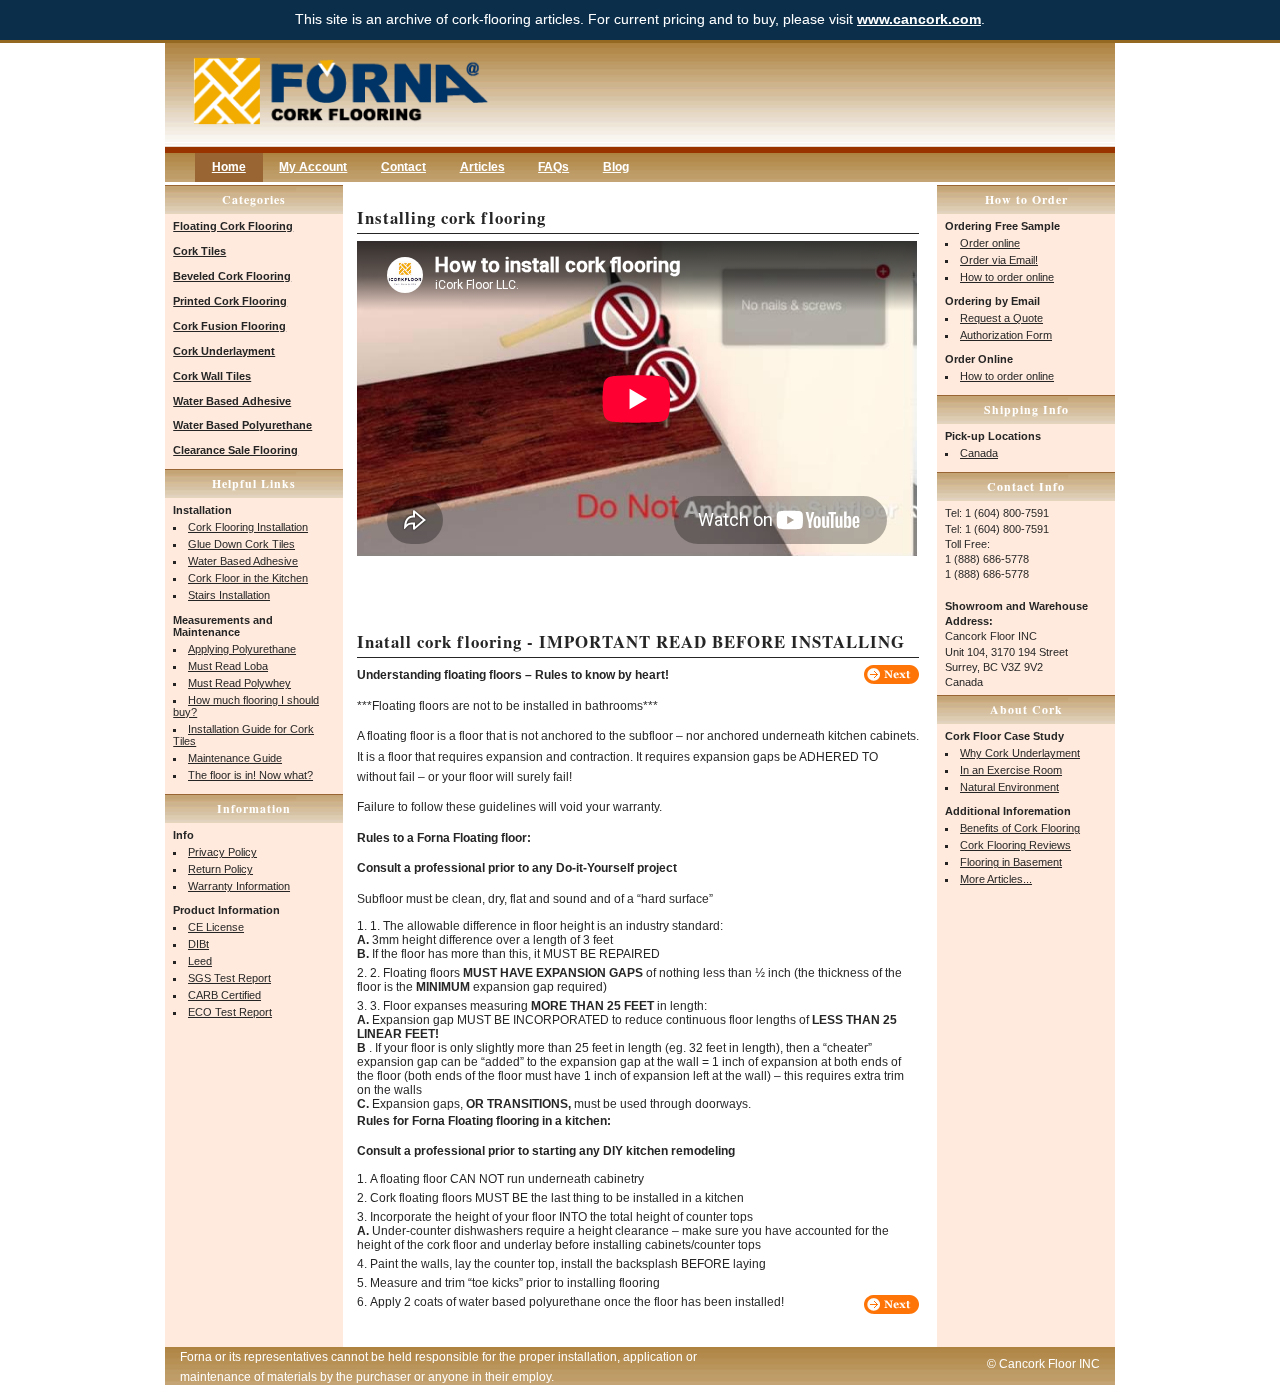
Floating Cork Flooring (233, 226)
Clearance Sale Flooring (235, 450)
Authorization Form (1006, 335)
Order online (990, 243)
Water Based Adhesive (232, 401)
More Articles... (996, 879)
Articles (482, 167)
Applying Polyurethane (242, 649)
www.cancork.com (919, 19)
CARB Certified (224, 995)
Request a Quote (1001, 318)
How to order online (1007, 277)
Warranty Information (239, 886)
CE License (216, 927)
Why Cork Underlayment (1020, 753)
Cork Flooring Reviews (1015, 845)
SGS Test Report (229, 978)
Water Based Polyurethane (242, 425)
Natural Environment (1009, 787)
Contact (403, 167)
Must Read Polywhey (239, 683)
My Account (313, 167)
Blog (616, 167)
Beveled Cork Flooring (232, 276)
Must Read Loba (228, 666)
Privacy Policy (222, 852)
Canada (979, 453)
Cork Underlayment (224, 351)
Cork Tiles (199, 251)
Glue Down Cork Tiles (241, 544)
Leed (200, 961)
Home (229, 167)
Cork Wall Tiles (212, 376)
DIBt (198, 944)
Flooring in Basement (1011, 862)
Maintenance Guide (235, 758)
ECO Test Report (230, 1012)
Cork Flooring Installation (248, 527)
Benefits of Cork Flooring (1020, 828)
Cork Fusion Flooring (229, 326)
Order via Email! (999, 260)
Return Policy (220, 869)
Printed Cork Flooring (230, 301)
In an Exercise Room (1011, 770)
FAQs (553, 167)
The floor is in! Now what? (250, 775)
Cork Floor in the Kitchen (248, 578)
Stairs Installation (229, 595)
